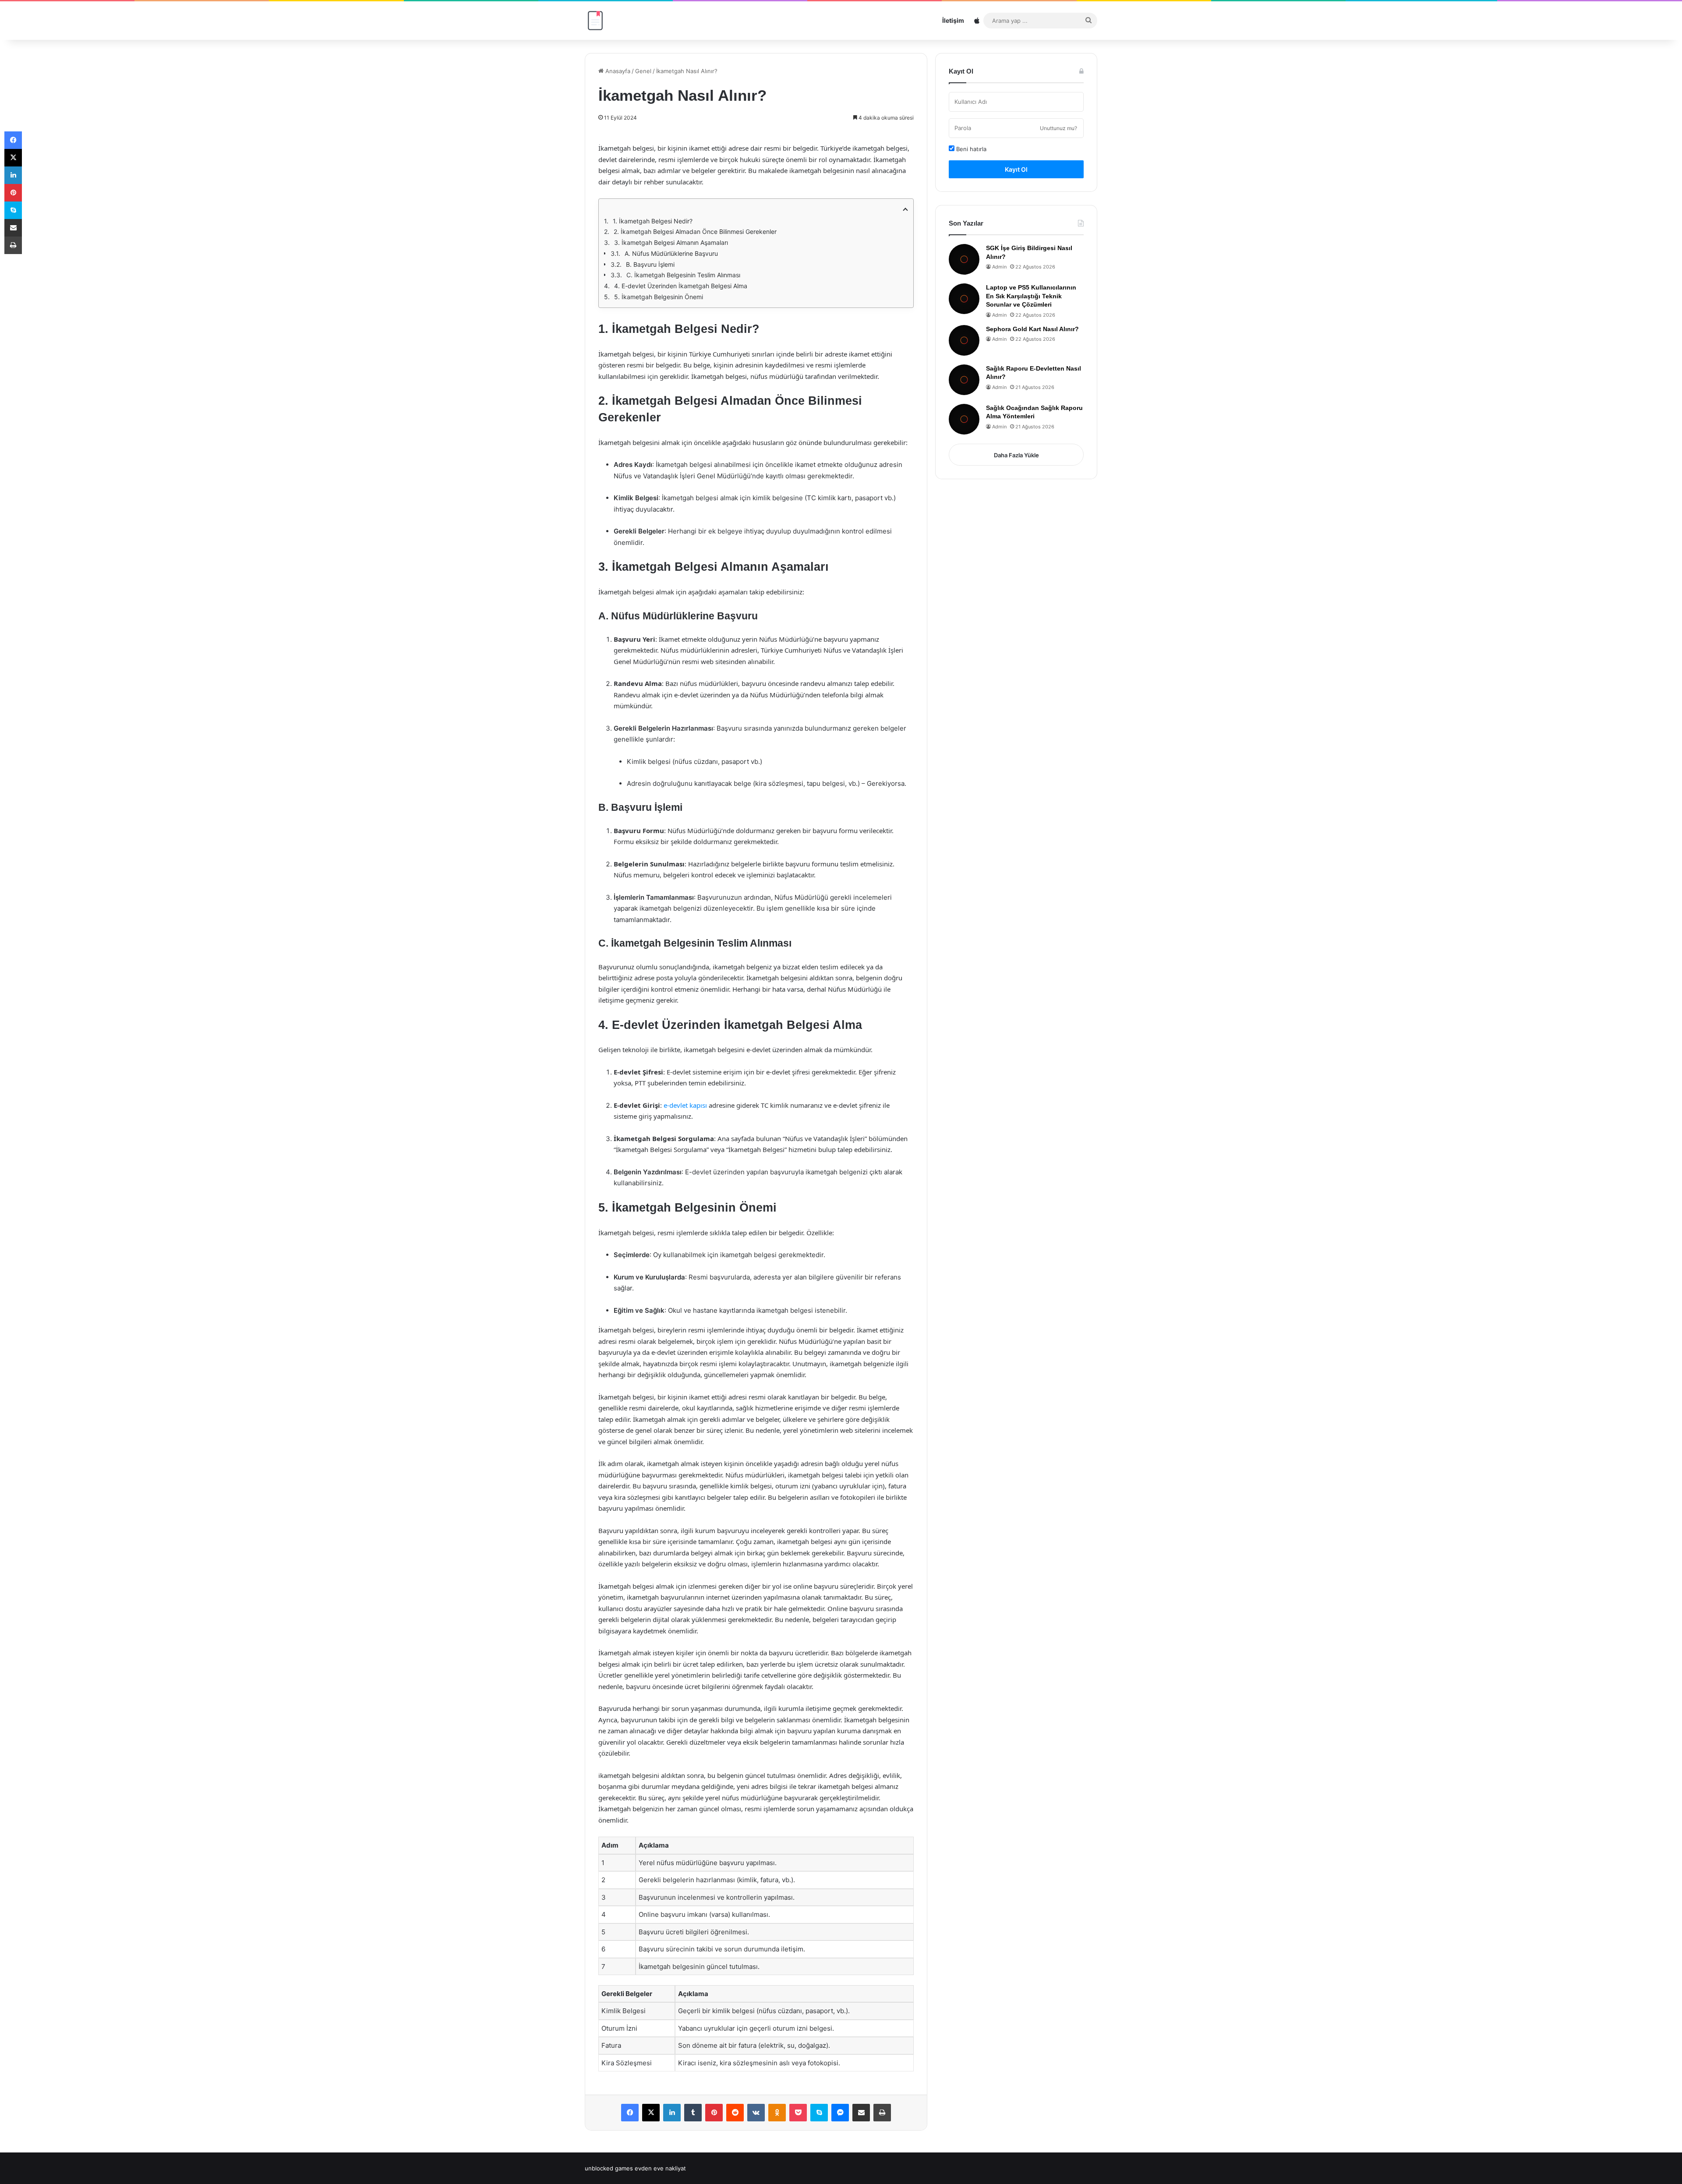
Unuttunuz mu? (1058, 128)
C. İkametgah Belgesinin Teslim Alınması (683, 275)
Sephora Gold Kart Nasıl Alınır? (1032, 329)
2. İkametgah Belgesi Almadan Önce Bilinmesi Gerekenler (695, 231)
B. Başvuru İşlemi (650, 264)
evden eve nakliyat (660, 2168)
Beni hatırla (970, 149)
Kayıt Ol (1016, 169)
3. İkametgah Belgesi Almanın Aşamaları (671, 242)
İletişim (953, 20)
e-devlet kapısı (685, 1105)
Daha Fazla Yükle (1016, 455)
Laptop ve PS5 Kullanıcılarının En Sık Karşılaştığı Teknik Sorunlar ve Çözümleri (1031, 296)
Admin (999, 267)
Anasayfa (617, 71)
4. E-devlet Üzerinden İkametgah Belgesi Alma (681, 286)
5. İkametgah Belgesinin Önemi (659, 297)
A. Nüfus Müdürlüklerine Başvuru (671, 253)
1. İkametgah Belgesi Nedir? (653, 221)
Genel (643, 71)
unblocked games (609, 2168)
